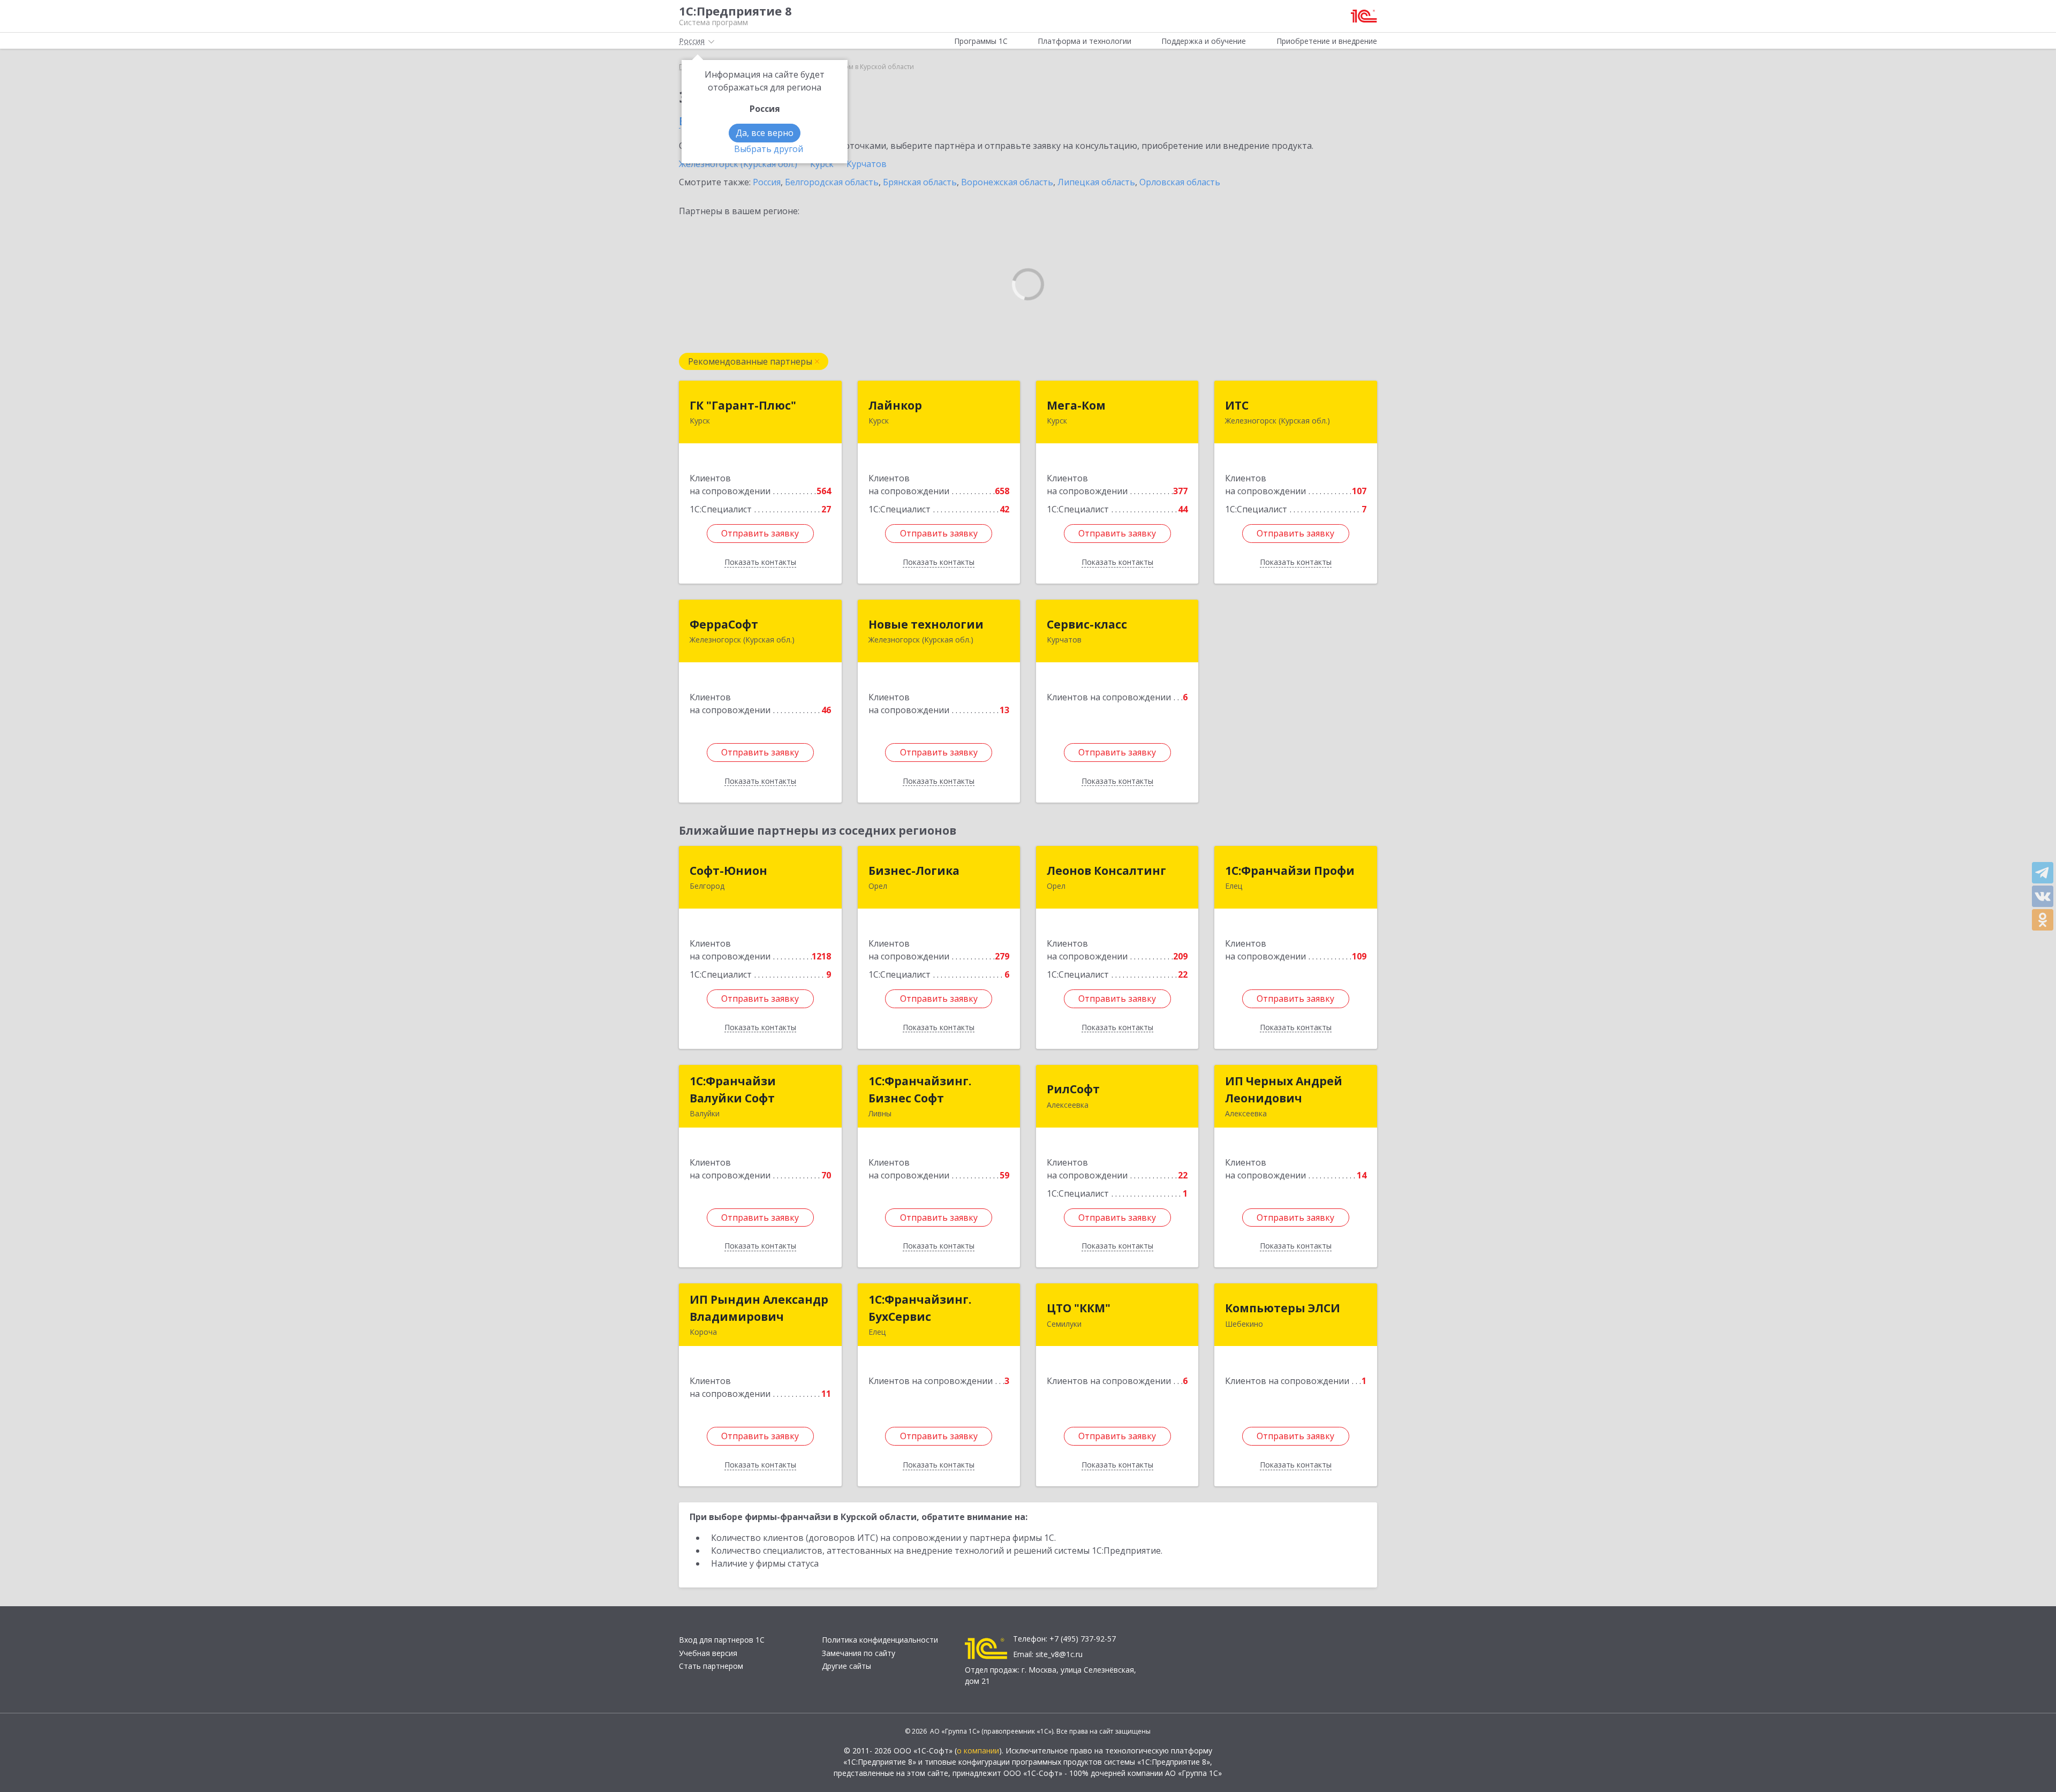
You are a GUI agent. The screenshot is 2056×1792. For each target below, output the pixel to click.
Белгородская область (832, 182)
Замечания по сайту (859, 1653)
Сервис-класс (1087, 624)
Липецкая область (1096, 182)
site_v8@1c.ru (1059, 1654)
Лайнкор (895, 405)
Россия (767, 182)
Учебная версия (708, 1653)
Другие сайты (846, 1666)
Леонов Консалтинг (1106, 871)
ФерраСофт (724, 624)
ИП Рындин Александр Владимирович (759, 1308)
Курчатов (867, 164)
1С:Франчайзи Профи (1290, 871)
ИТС (1237, 405)
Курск (822, 164)
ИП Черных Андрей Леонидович (1284, 1090)
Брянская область (920, 182)
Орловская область (1180, 182)
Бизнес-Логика (914, 871)
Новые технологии (926, 624)
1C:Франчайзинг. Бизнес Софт (920, 1090)
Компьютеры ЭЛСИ (1283, 1308)
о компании (978, 1751)
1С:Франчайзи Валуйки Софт (733, 1090)
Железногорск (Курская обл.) (738, 164)
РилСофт (1073, 1089)
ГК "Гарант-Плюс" (743, 405)
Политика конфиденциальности (880, 1640)
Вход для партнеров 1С (722, 1640)
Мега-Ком (1076, 405)
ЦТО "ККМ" (1079, 1308)
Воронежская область (1007, 182)
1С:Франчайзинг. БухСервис (920, 1308)
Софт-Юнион (728, 871)
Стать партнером (711, 1666)
